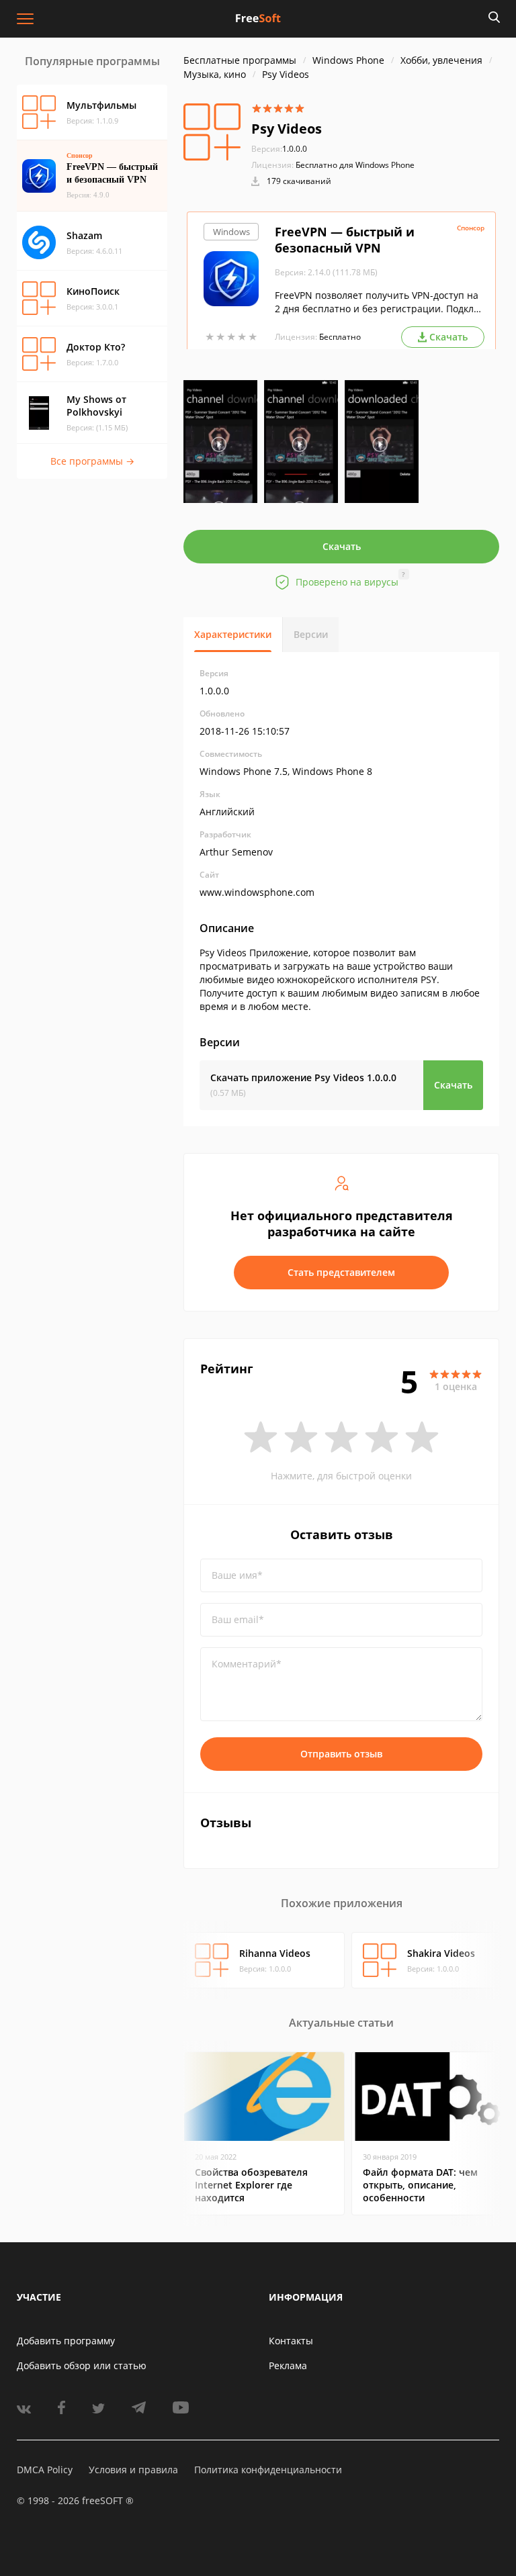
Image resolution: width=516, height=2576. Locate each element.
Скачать (342, 546)
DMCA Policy (45, 2470)
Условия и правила (133, 2470)
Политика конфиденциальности (268, 2470)
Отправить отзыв (341, 1754)
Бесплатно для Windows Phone (355, 165)
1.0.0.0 (279, 149)
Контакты (291, 2341)
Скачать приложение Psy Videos (303, 1077)
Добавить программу (66, 2341)
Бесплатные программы (240, 60)
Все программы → (92, 461)
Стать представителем (341, 1272)
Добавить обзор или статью (82, 2365)
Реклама (288, 2365)
